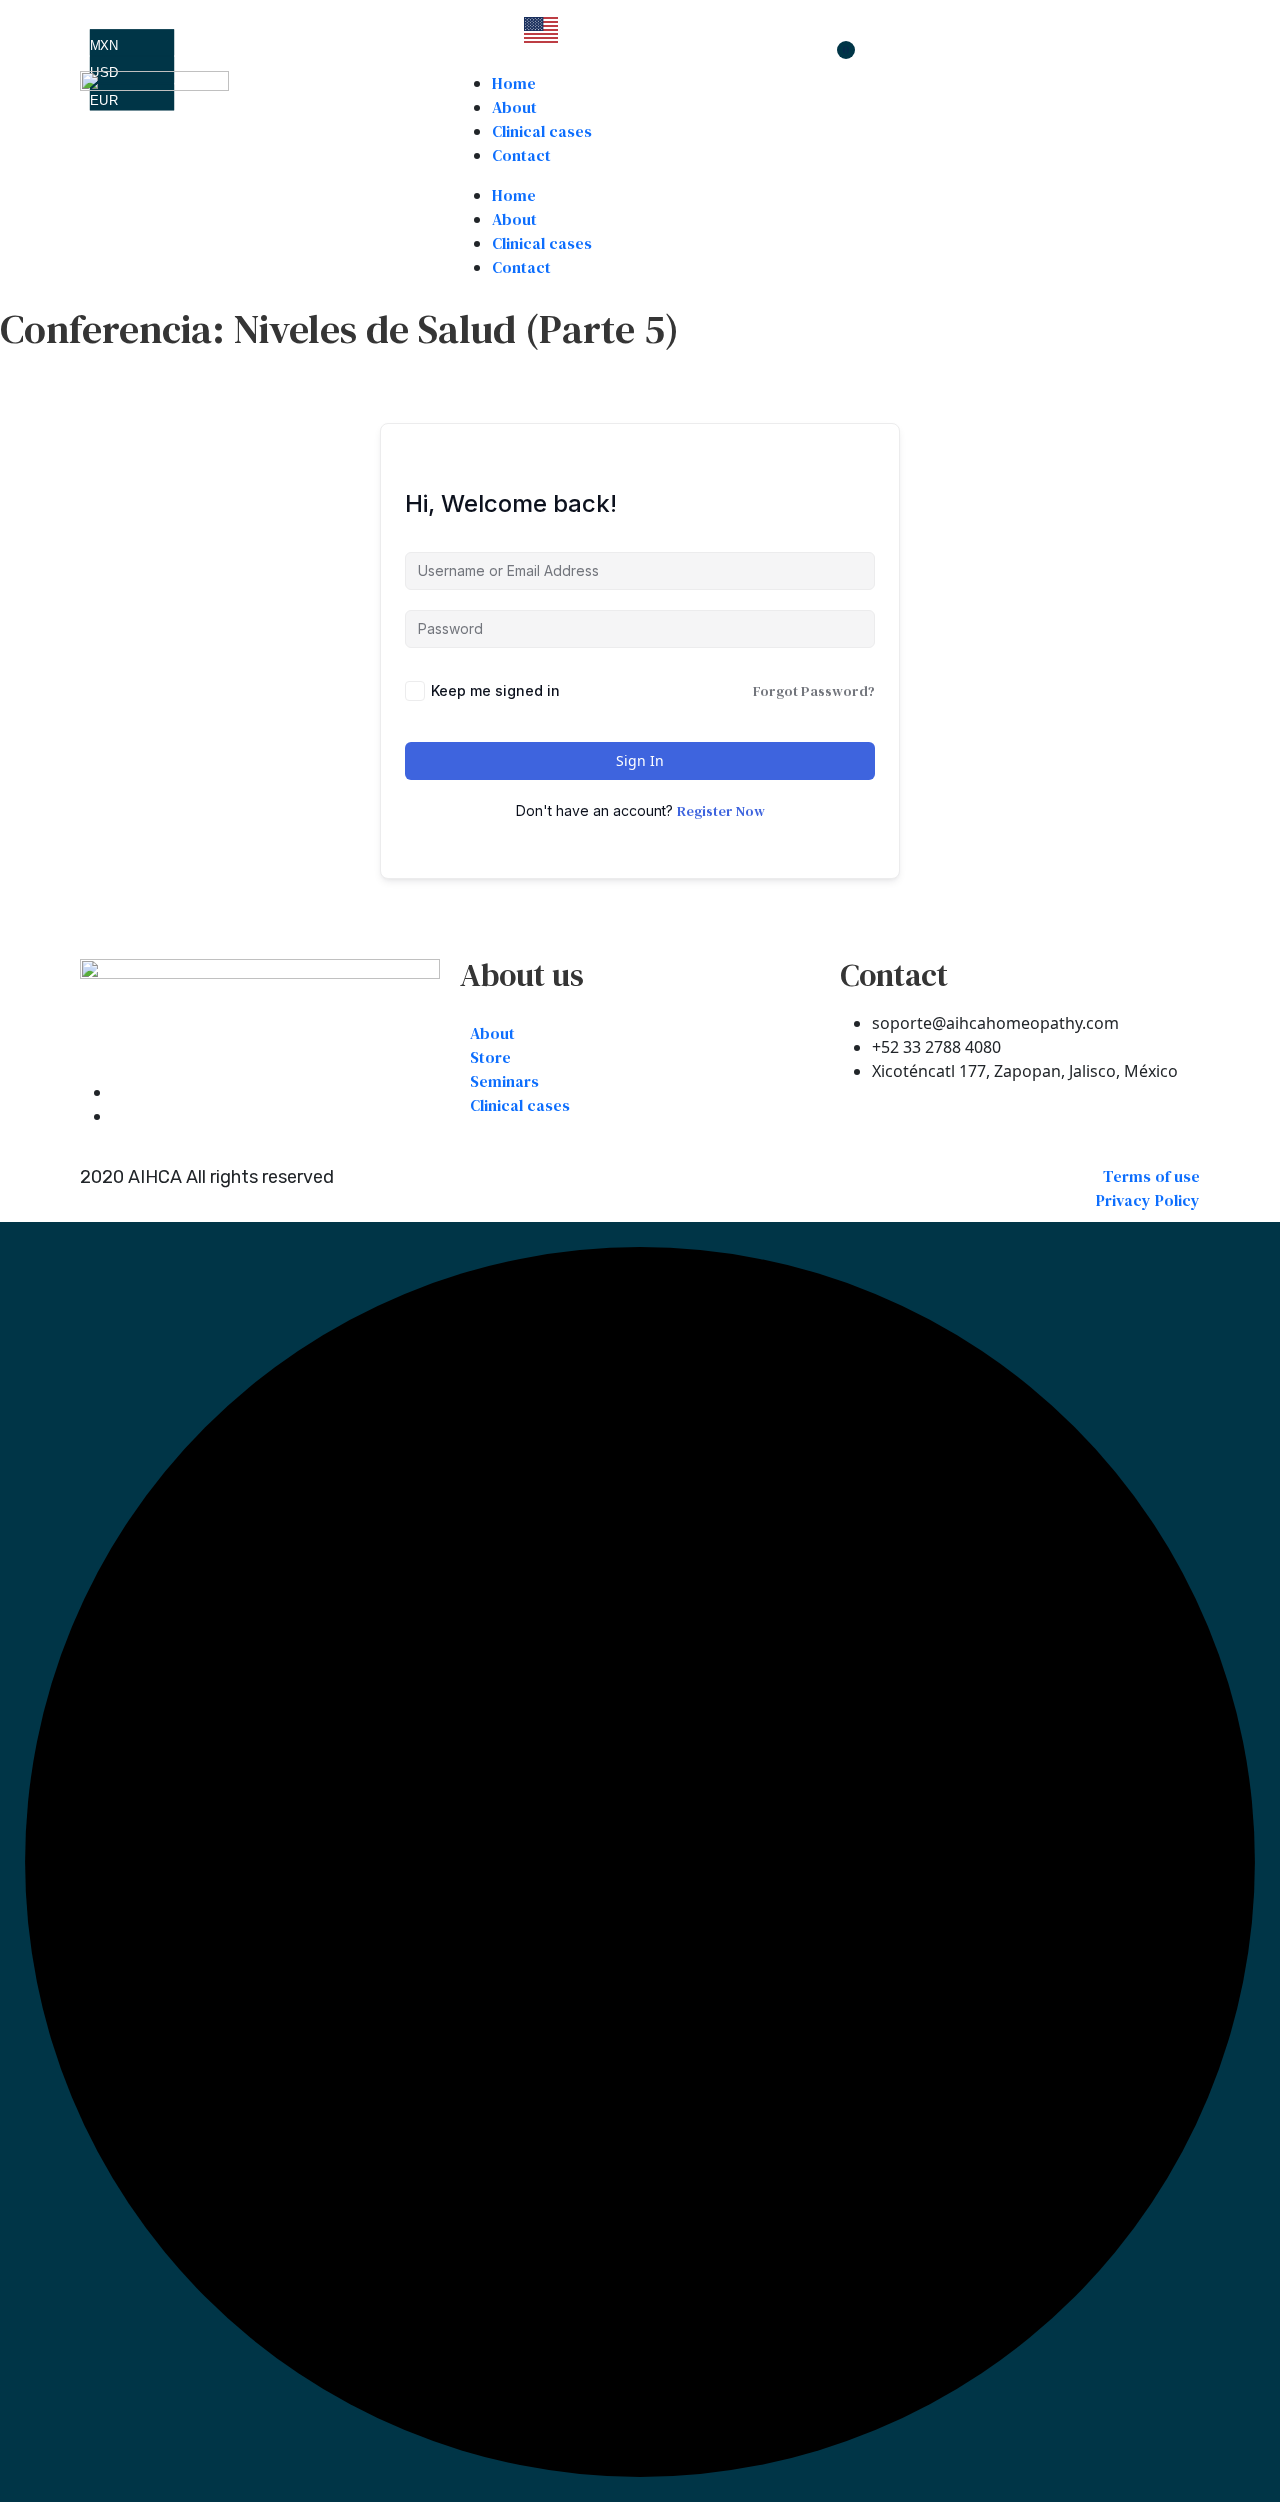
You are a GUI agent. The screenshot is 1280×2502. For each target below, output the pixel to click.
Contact (521, 155)
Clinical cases (542, 131)
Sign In (640, 760)
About (514, 107)
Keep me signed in (495, 690)
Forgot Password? (814, 691)
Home (514, 83)
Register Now (721, 811)
